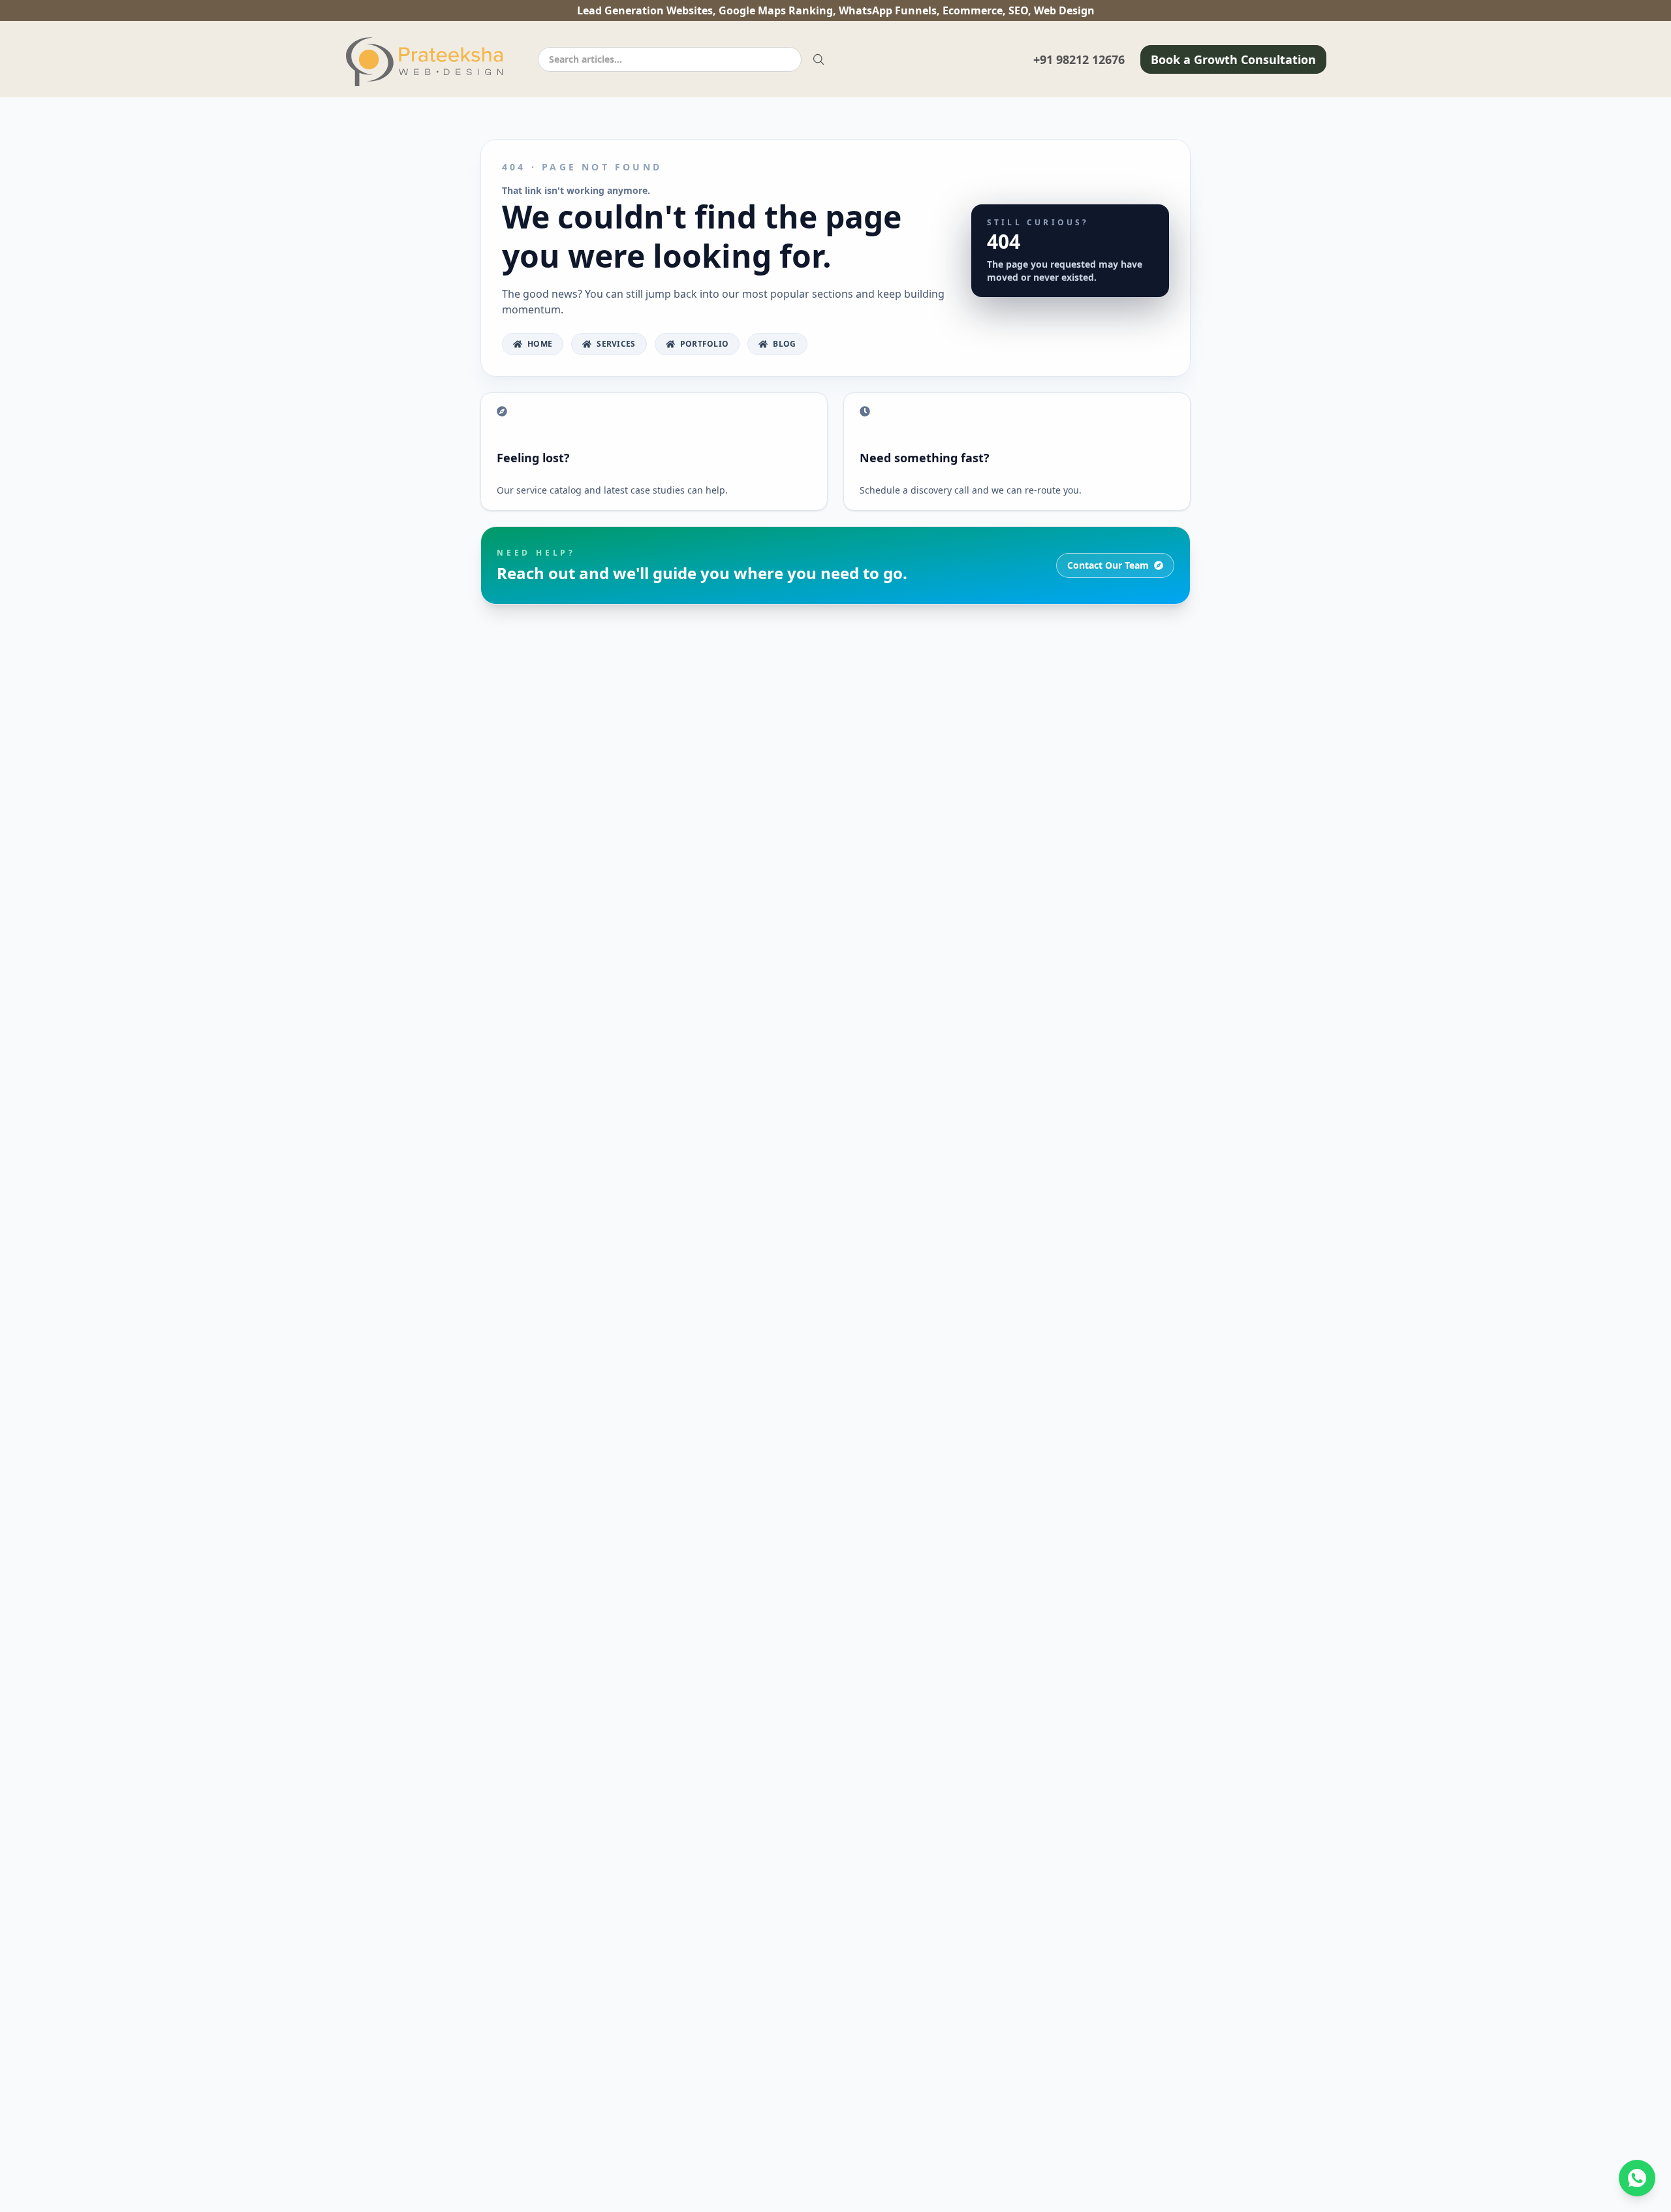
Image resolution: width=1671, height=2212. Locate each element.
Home (540, 344)
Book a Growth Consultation (1233, 59)
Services (616, 344)
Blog (784, 344)
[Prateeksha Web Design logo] (428, 62)
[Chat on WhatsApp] (1637, 2178)
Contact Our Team (1108, 565)
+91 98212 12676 (1079, 59)
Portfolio (705, 344)
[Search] (819, 59)
